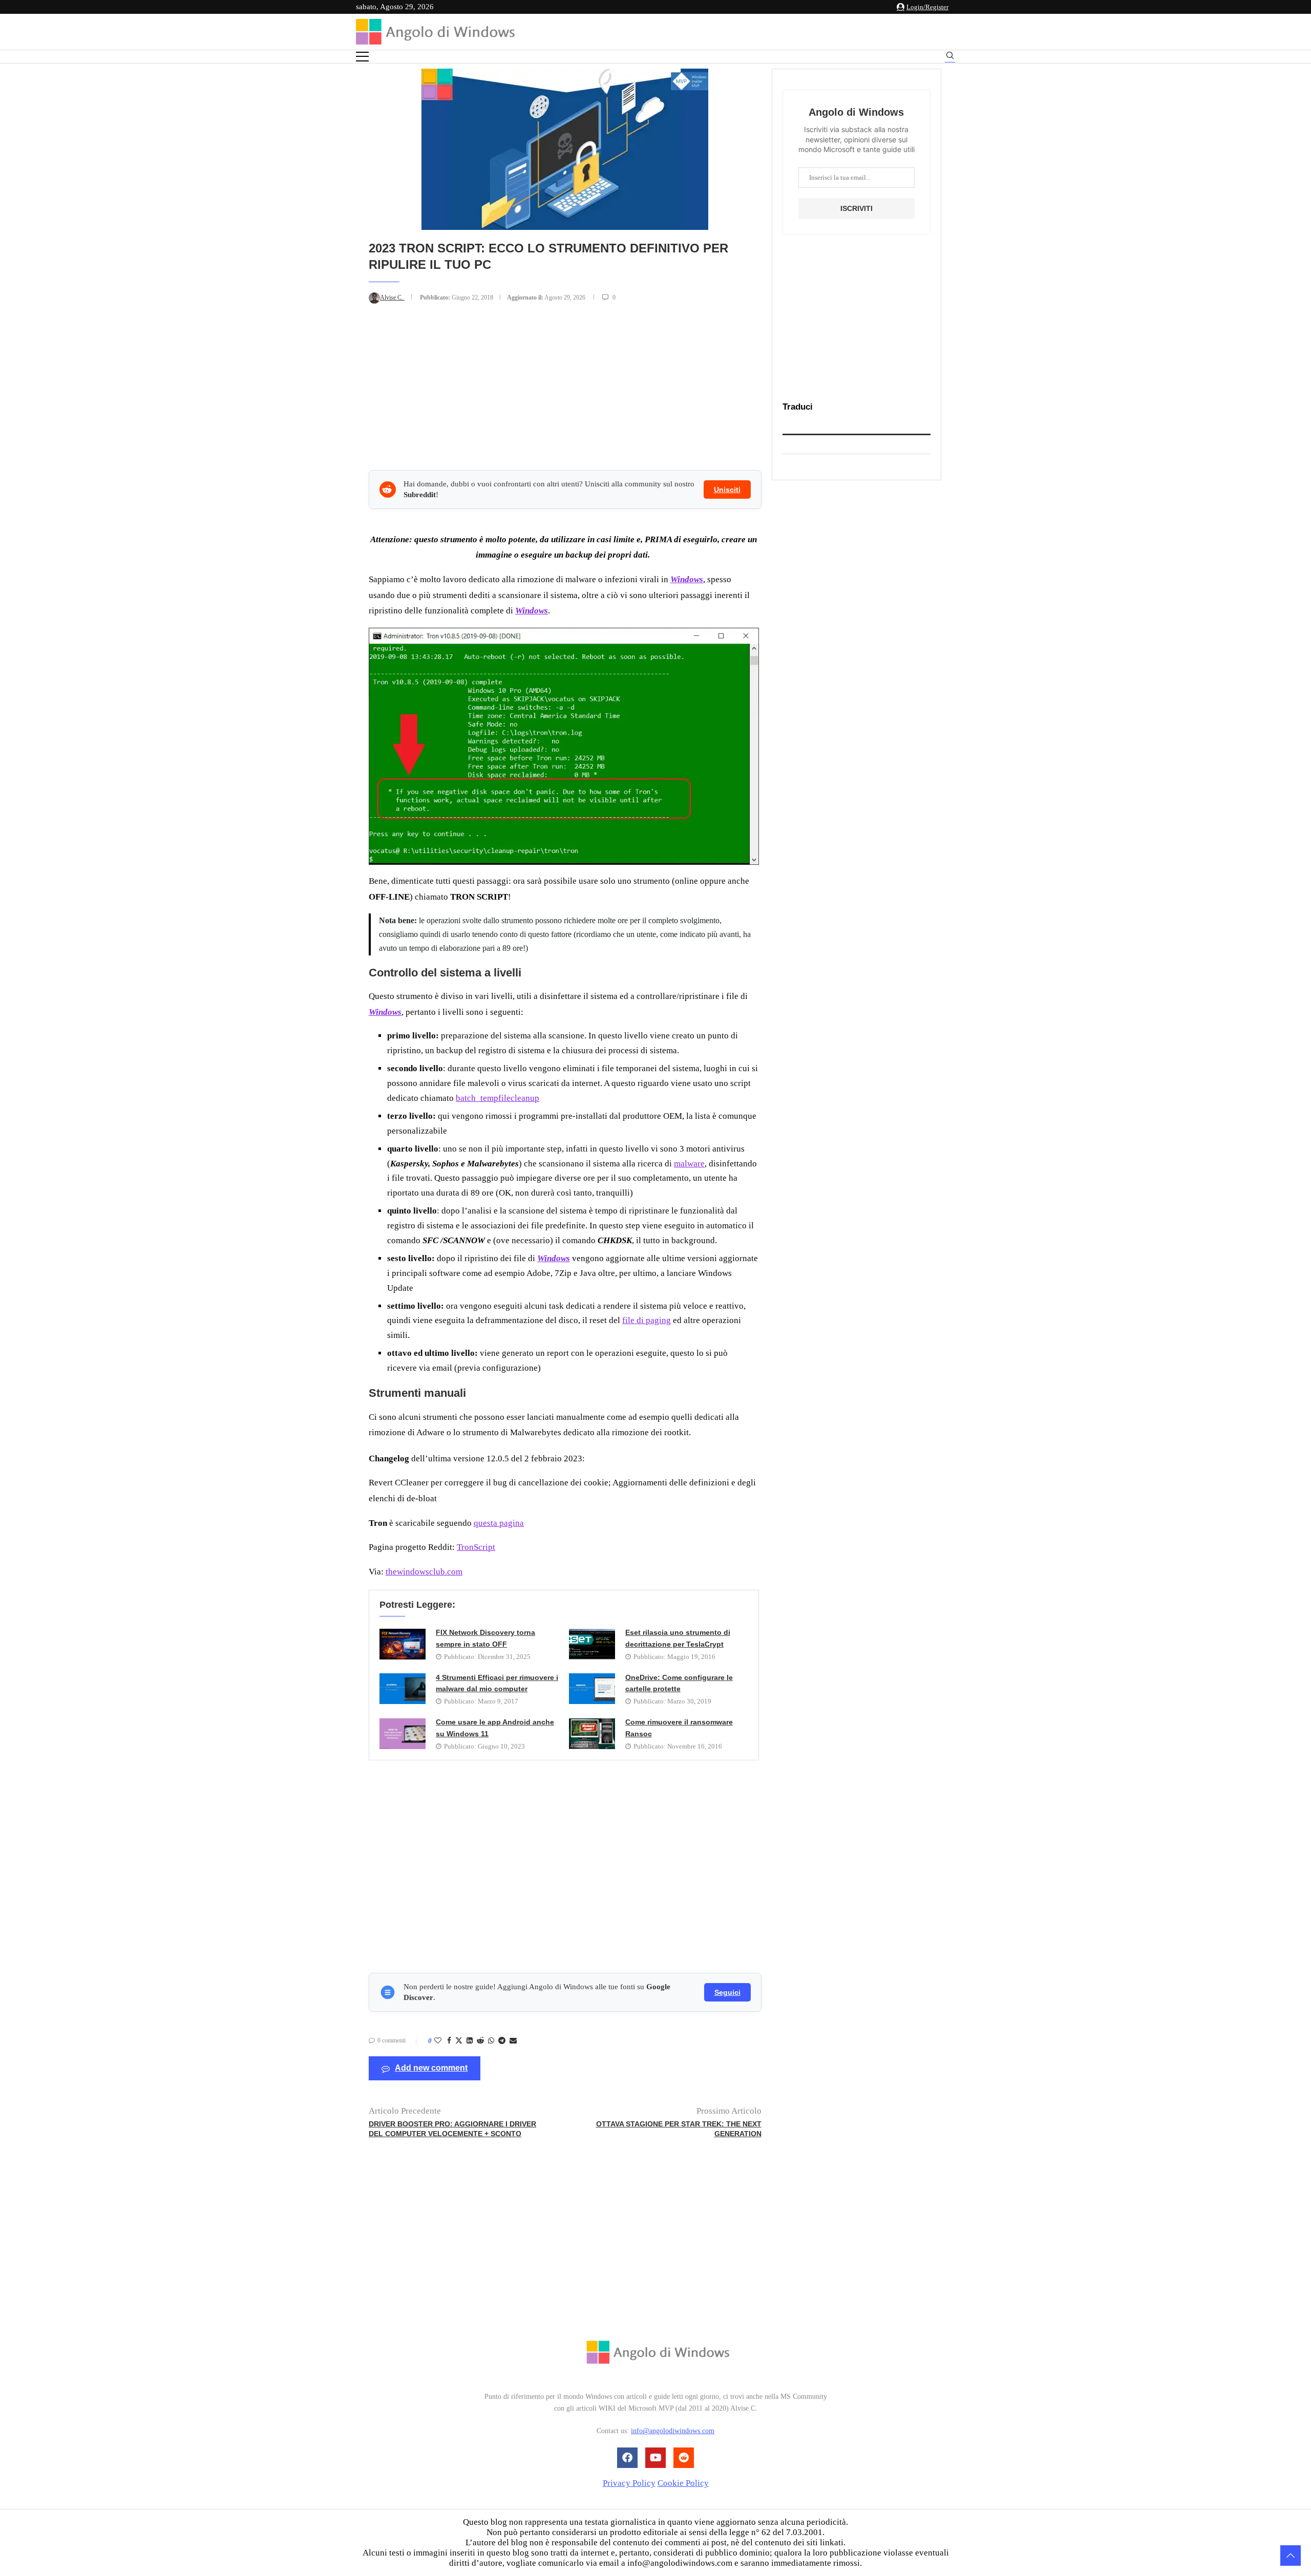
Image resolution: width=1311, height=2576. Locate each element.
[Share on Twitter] (459, 2041)
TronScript (476, 1547)
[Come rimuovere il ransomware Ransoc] (592, 1734)
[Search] (950, 57)
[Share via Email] (513, 2041)
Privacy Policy (629, 2483)
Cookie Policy (683, 2483)
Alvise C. (392, 297)
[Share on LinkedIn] (470, 2041)
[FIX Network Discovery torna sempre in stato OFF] (403, 1644)
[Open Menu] (362, 57)
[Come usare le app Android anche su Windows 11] (403, 1734)
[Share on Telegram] (502, 2041)
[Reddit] (684, 2458)
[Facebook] (627, 2458)
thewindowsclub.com (424, 1572)
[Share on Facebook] (449, 2041)
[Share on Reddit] (480, 2041)
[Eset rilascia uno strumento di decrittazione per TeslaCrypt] (592, 1644)
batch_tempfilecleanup (498, 1098)
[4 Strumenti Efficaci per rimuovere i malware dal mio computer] (403, 1689)
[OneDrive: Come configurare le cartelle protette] (592, 1689)
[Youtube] (655, 2458)
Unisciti (727, 489)
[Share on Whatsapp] (491, 2041)
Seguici (727, 1992)
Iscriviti (857, 208)
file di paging (647, 1320)
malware (689, 1164)
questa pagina (499, 1523)
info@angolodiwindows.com (673, 2431)
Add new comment (431, 2068)
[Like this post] (438, 2041)
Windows (687, 579)
